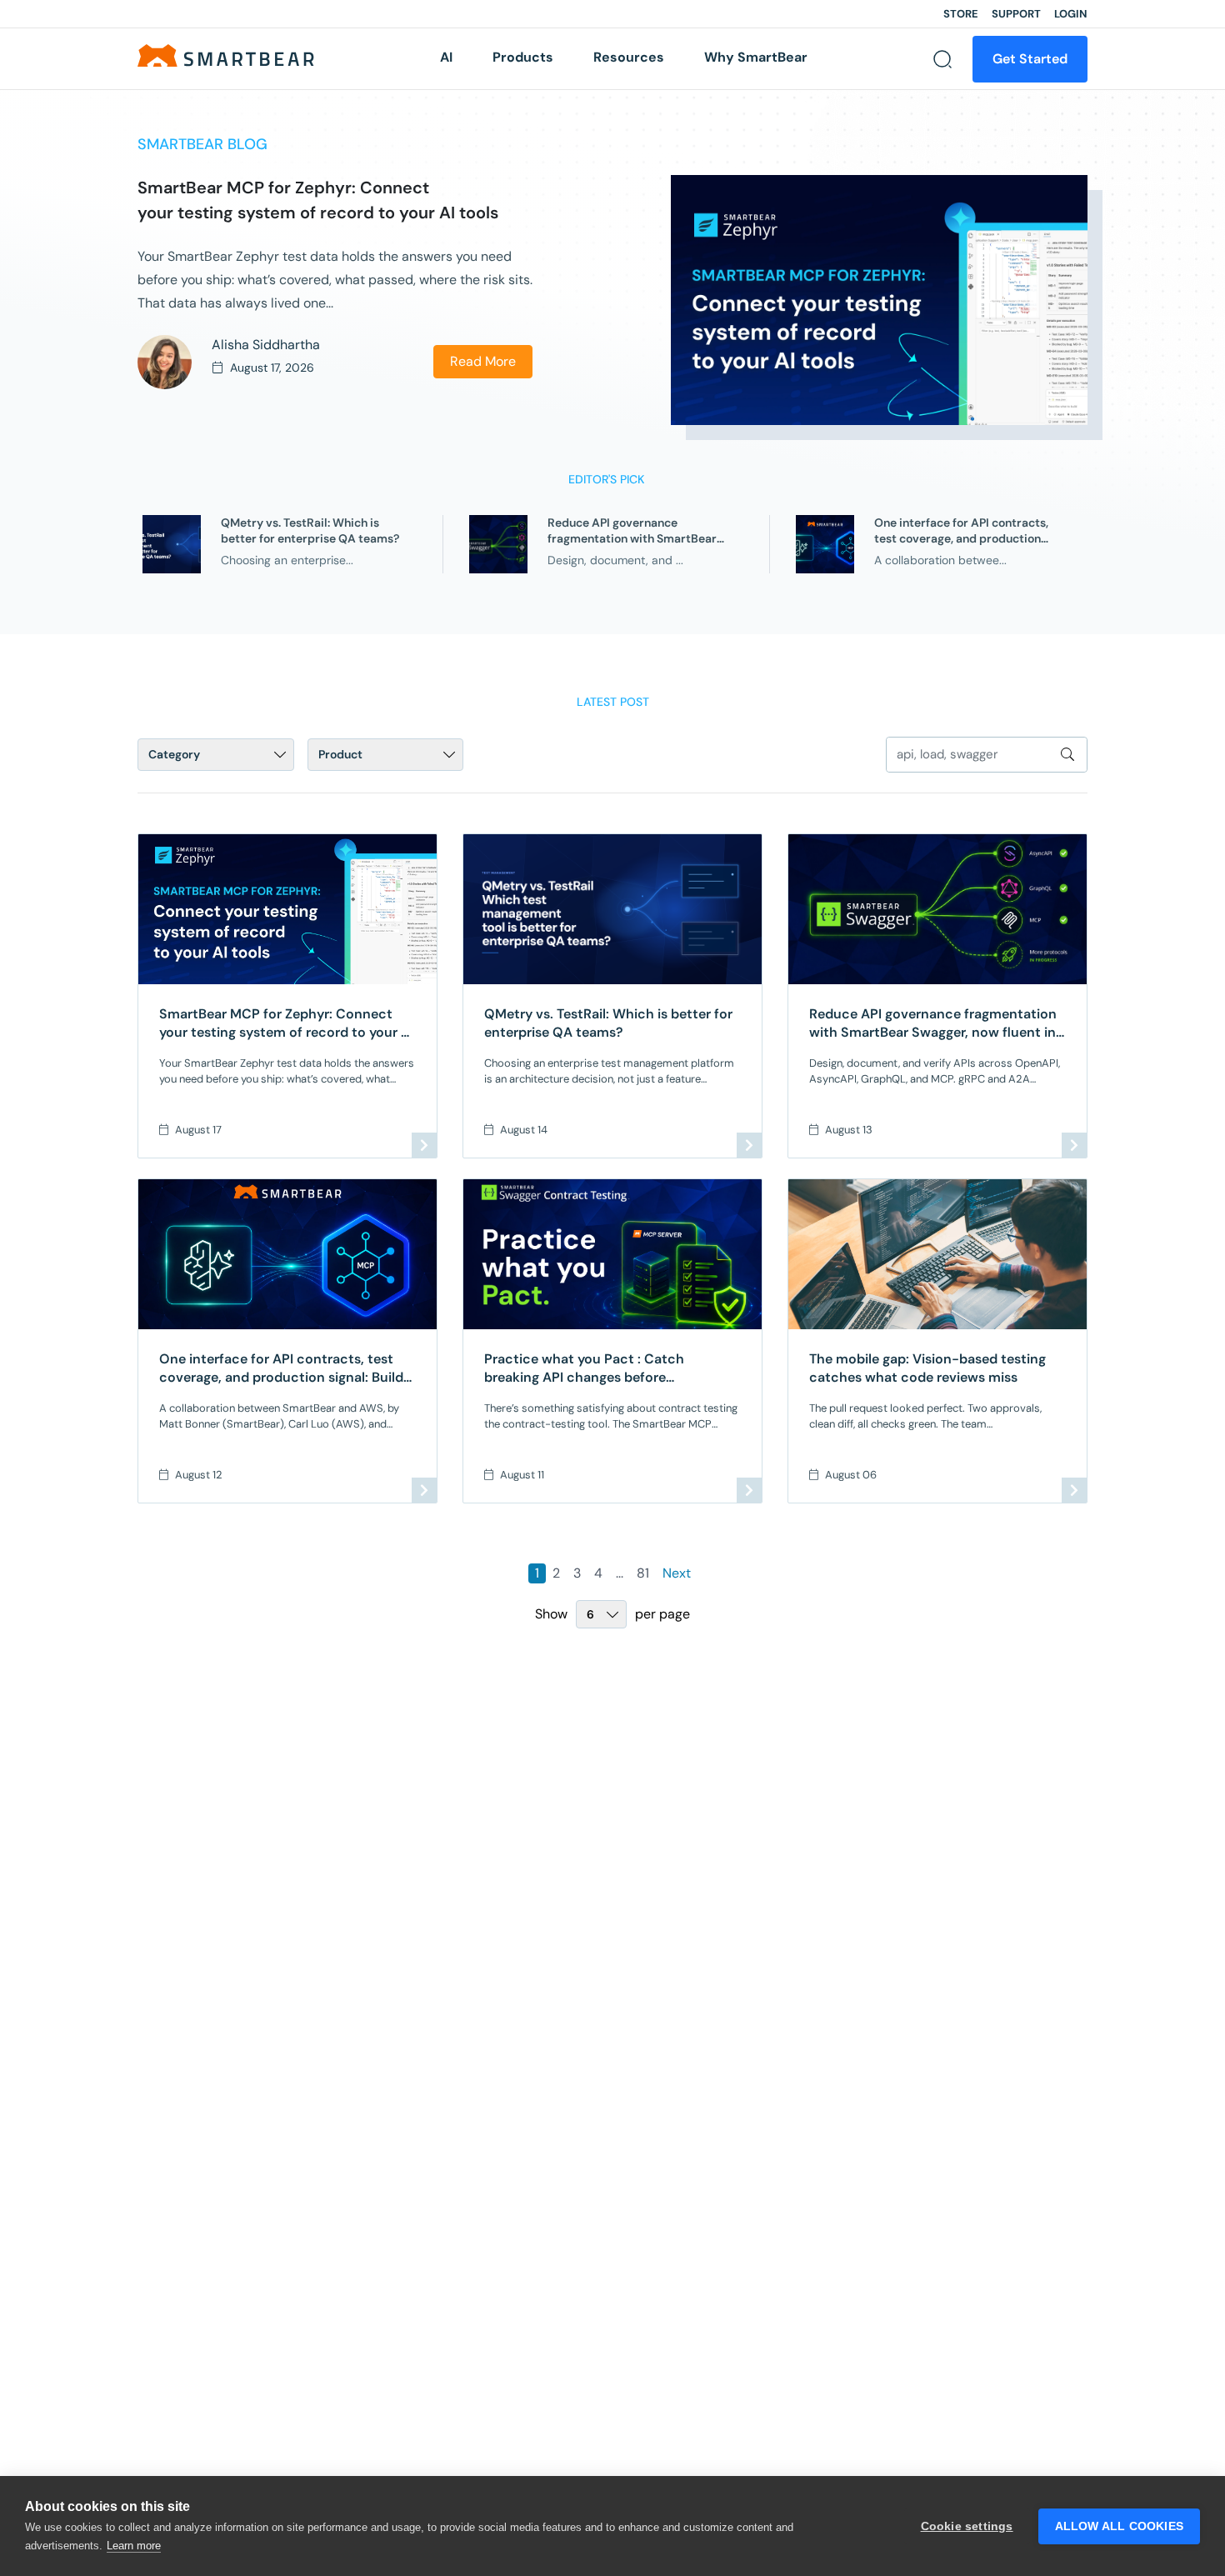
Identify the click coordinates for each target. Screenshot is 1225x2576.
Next (677, 1573)
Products (523, 57)
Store (961, 14)
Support (1016, 14)
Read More (483, 361)
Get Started (1030, 59)
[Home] (226, 55)
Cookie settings (967, 2526)
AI (446, 57)
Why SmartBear (756, 57)
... (620, 1573)
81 (643, 1573)
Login (1071, 14)
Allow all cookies (1119, 2526)
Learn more (134, 2546)
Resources (629, 57)
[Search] (942, 59)
